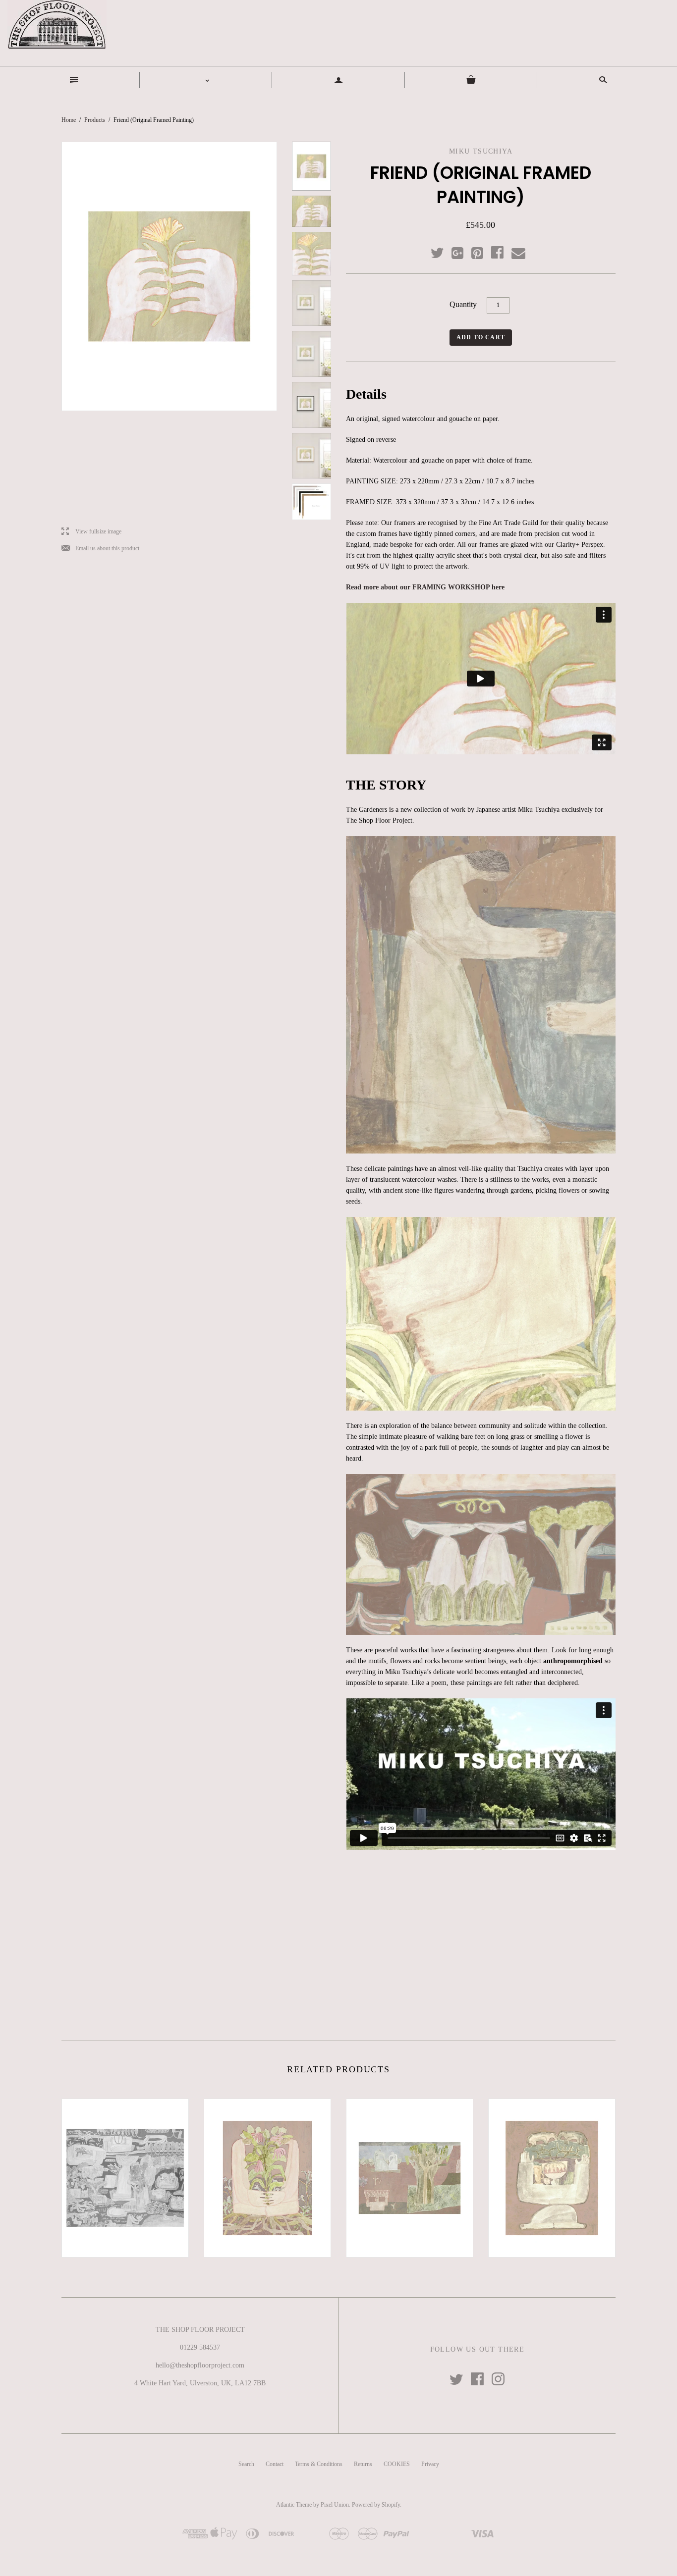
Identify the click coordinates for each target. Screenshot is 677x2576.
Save (482, 251)
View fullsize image (91, 532)
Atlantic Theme (294, 2505)
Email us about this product (100, 549)
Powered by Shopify (376, 2505)
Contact (275, 2464)
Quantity (463, 304)
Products (95, 120)
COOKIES (397, 2464)
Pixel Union (335, 2505)
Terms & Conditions (319, 2464)
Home (69, 120)
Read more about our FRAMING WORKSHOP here (425, 587)
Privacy (430, 2464)
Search (246, 2464)
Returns (363, 2464)
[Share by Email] (518, 254)
